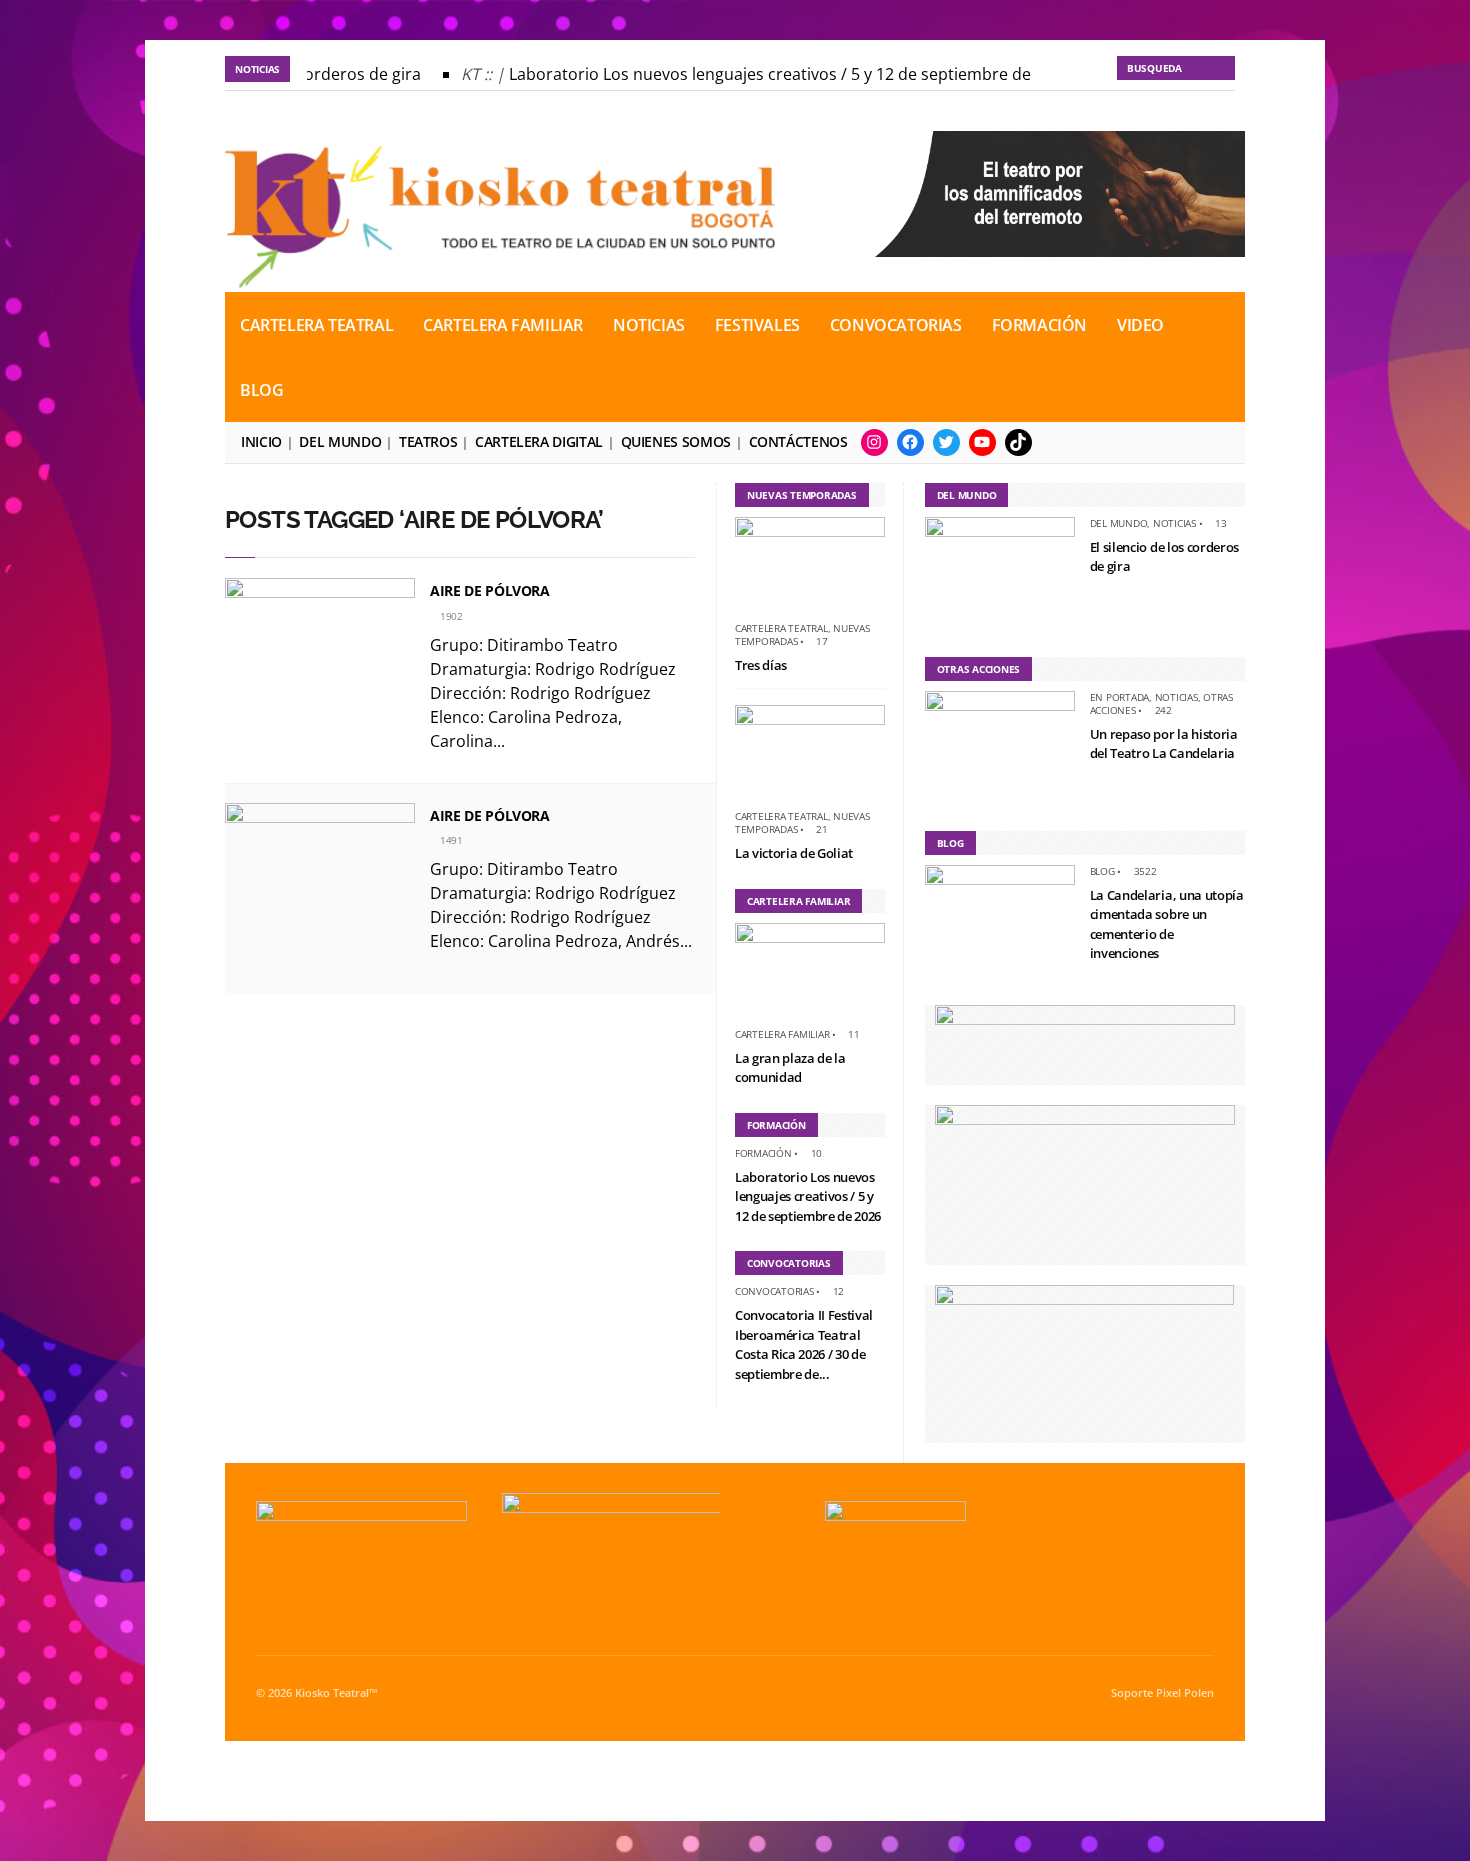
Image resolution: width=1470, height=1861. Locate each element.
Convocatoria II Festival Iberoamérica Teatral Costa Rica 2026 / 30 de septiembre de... (804, 1344)
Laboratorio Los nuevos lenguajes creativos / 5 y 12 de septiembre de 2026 (777, 74)
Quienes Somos (676, 441)
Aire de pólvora (490, 590)
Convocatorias (896, 325)
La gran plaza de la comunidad (790, 1068)
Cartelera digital (539, 441)
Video (1140, 325)
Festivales (757, 325)
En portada (1120, 697)
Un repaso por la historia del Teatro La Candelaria (1164, 744)
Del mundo (340, 441)
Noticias (649, 325)
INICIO (261, 441)
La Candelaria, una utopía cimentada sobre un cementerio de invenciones (1167, 924)
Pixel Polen (1185, 1693)
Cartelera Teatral (316, 325)
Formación (1039, 325)
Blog (261, 390)
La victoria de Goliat (794, 853)
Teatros (428, 441)
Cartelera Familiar (503, 325)
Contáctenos (798, 441)
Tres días (761, 665)
